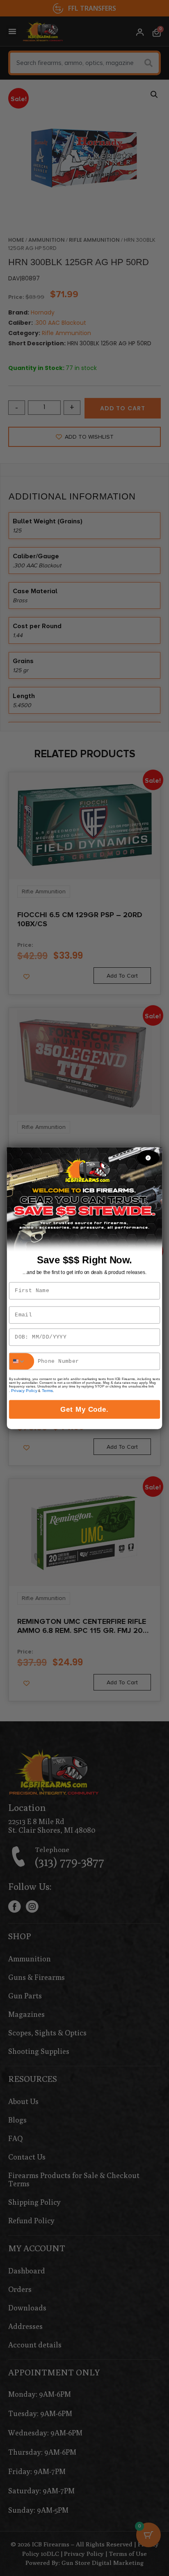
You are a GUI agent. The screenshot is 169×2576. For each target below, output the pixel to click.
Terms (48, 1390)
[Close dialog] (148, 1158)
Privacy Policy (24, 1390)
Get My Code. (85, 1409)
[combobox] (22, 1361)
